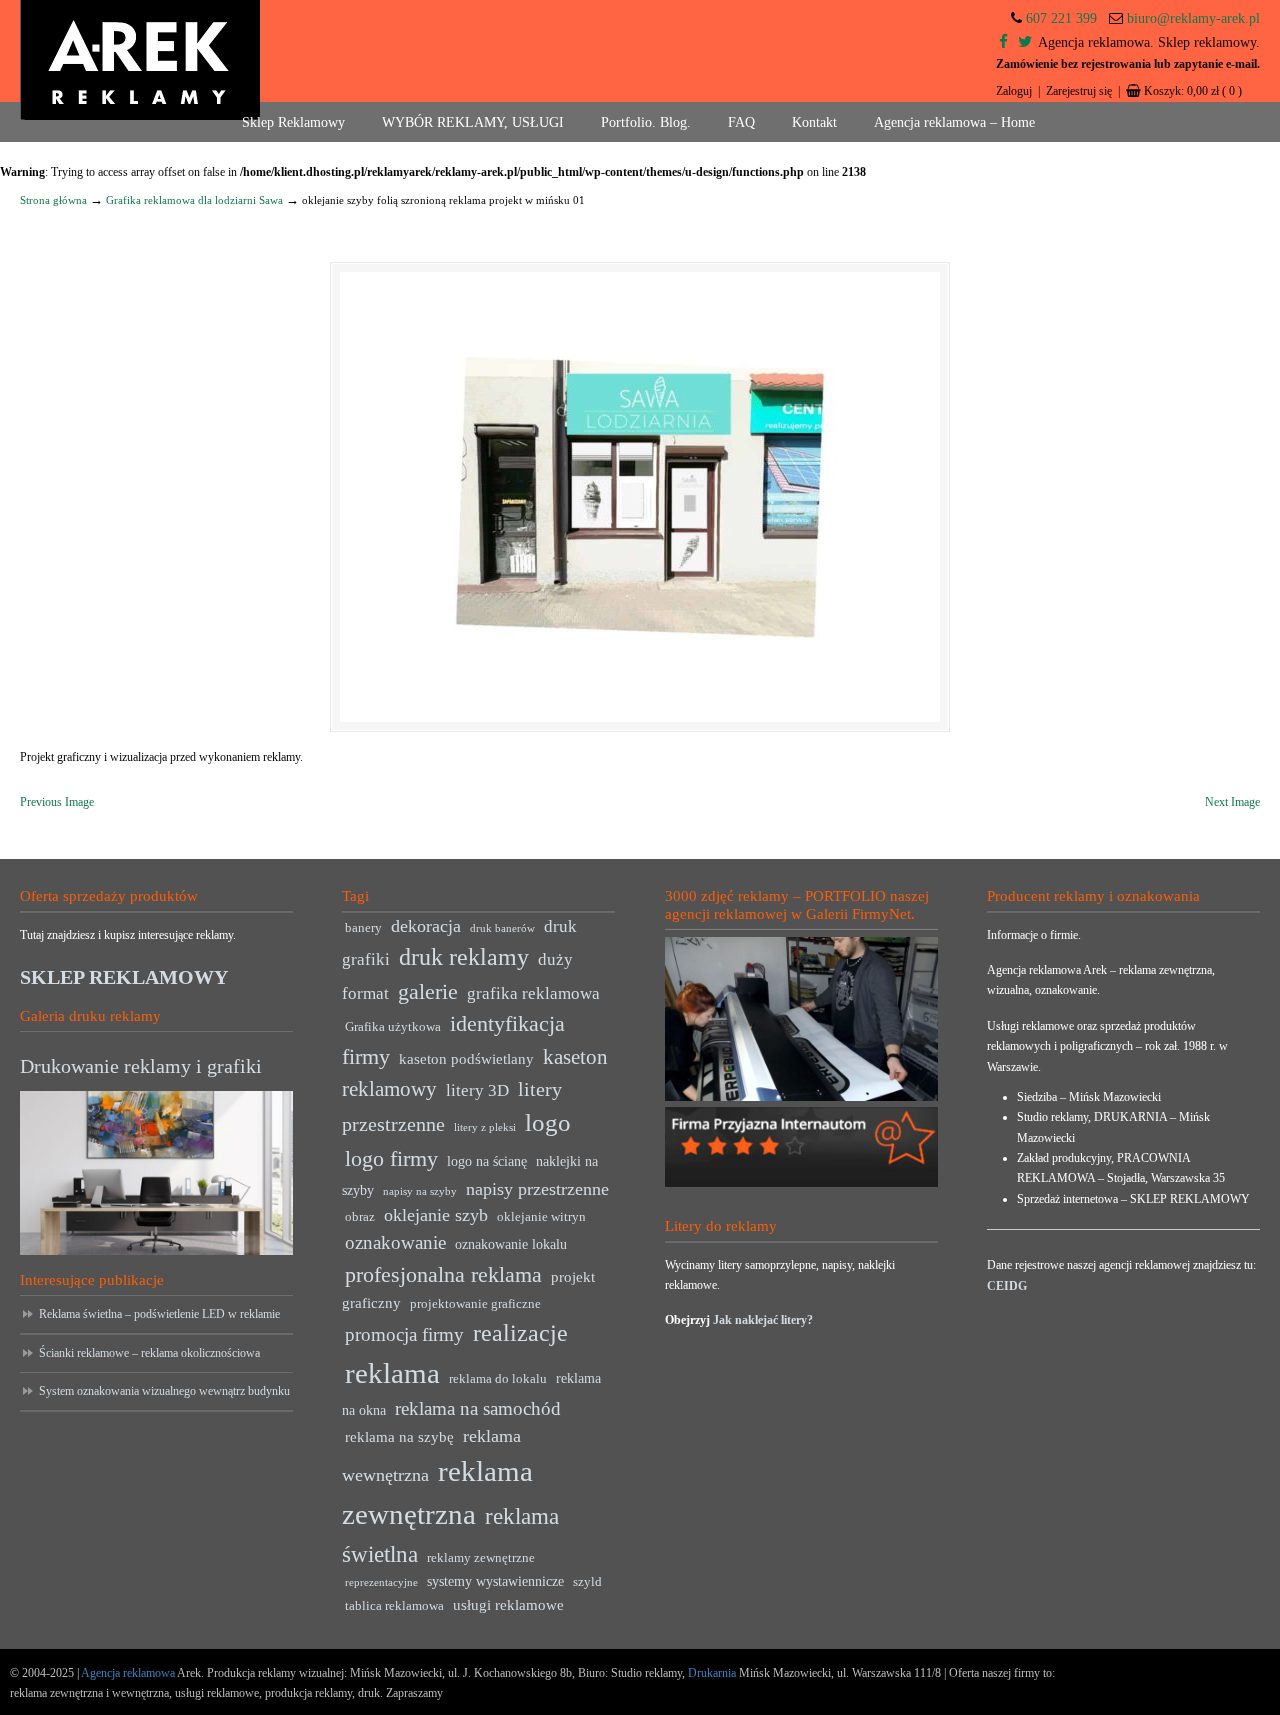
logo (548, 1122)
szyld (587, 1582)
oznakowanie (395, 1242)
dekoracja (426, 926)
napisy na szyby (420, 1191)
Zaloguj (1014, 91)
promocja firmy (404, 1334)
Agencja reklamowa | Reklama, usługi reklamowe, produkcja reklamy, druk (140, 60)
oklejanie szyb (436, 1215)
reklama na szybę (399, 1436)
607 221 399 (1061, 18)
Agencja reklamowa (128, 1673)
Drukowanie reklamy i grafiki (141, 1066)
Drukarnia (710, 1673)
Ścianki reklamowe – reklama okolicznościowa (149, 1353)
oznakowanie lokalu (511, 1244)
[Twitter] (1025, 42)
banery (363, 928)
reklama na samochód (478, 1408)
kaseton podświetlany (466, 1058)
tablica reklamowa (394, 1606)
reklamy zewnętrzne (481, 1558)
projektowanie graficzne (475, 1304)
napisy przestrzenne (537, 1189)
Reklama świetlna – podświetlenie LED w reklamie (159, 1314)
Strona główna (53, 200)
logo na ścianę (487, 1161)
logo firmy (391, 1158)
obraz (360, 1217)
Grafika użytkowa (393, 1027)
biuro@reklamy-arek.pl (1193, 18)
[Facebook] (1003, 42)
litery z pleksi (485, 1127)
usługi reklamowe (508, 1604)
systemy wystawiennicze (495, 1581)
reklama (392, 1373)
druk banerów (502, 928)
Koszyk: (1193, 91)
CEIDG (1007, 1286)
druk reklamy (464, 957)
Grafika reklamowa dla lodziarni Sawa (194, 200)
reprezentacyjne (381, 1582)
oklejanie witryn (541, 1217)
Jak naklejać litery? (763, 1320)
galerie (428, 992)
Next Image (1232, 802)
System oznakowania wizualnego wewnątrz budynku (164, 1391)
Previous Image (57, 802)
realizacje (520, 1333)
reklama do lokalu (498, 1379)
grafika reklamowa (533, 993)
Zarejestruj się (1079, 91)
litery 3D (477, 1090)
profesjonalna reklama (443, 1274)
